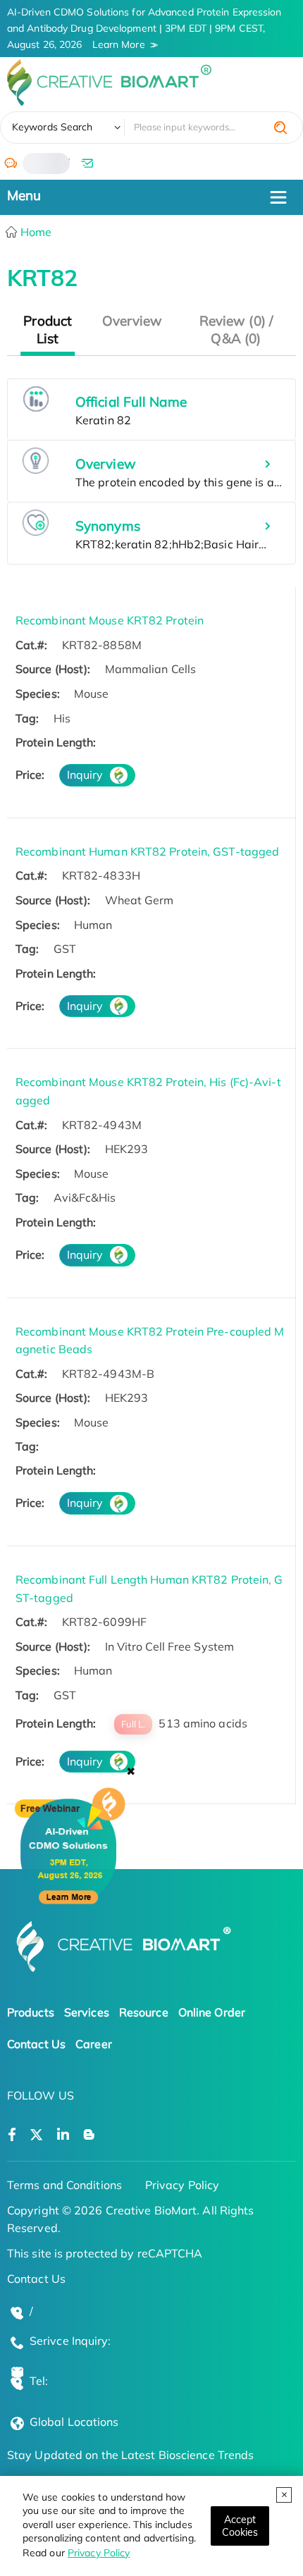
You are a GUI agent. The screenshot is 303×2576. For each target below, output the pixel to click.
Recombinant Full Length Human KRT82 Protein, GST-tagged (149, 1589)
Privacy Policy (99, 2553)
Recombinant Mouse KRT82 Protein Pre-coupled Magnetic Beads (150, 1341)
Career (94, 2044)
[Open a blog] (89, 2135)
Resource (144, 2012)
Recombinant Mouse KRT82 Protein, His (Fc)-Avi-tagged (148, 1091)
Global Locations (74, 2422)
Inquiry (85, 775)
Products (31, 2012)
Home (35, 232)
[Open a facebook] (12, 2135)
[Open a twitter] (36, 2135)
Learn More (119, 44)
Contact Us (36, 2044)
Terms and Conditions (64, 2185)
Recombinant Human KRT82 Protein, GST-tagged (147, 851)
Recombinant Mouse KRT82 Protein (110, 620)
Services (87, 2012)
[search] (280, 128)
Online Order (212, 2012)
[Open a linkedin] (63, 2135)
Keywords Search (52, 127)
